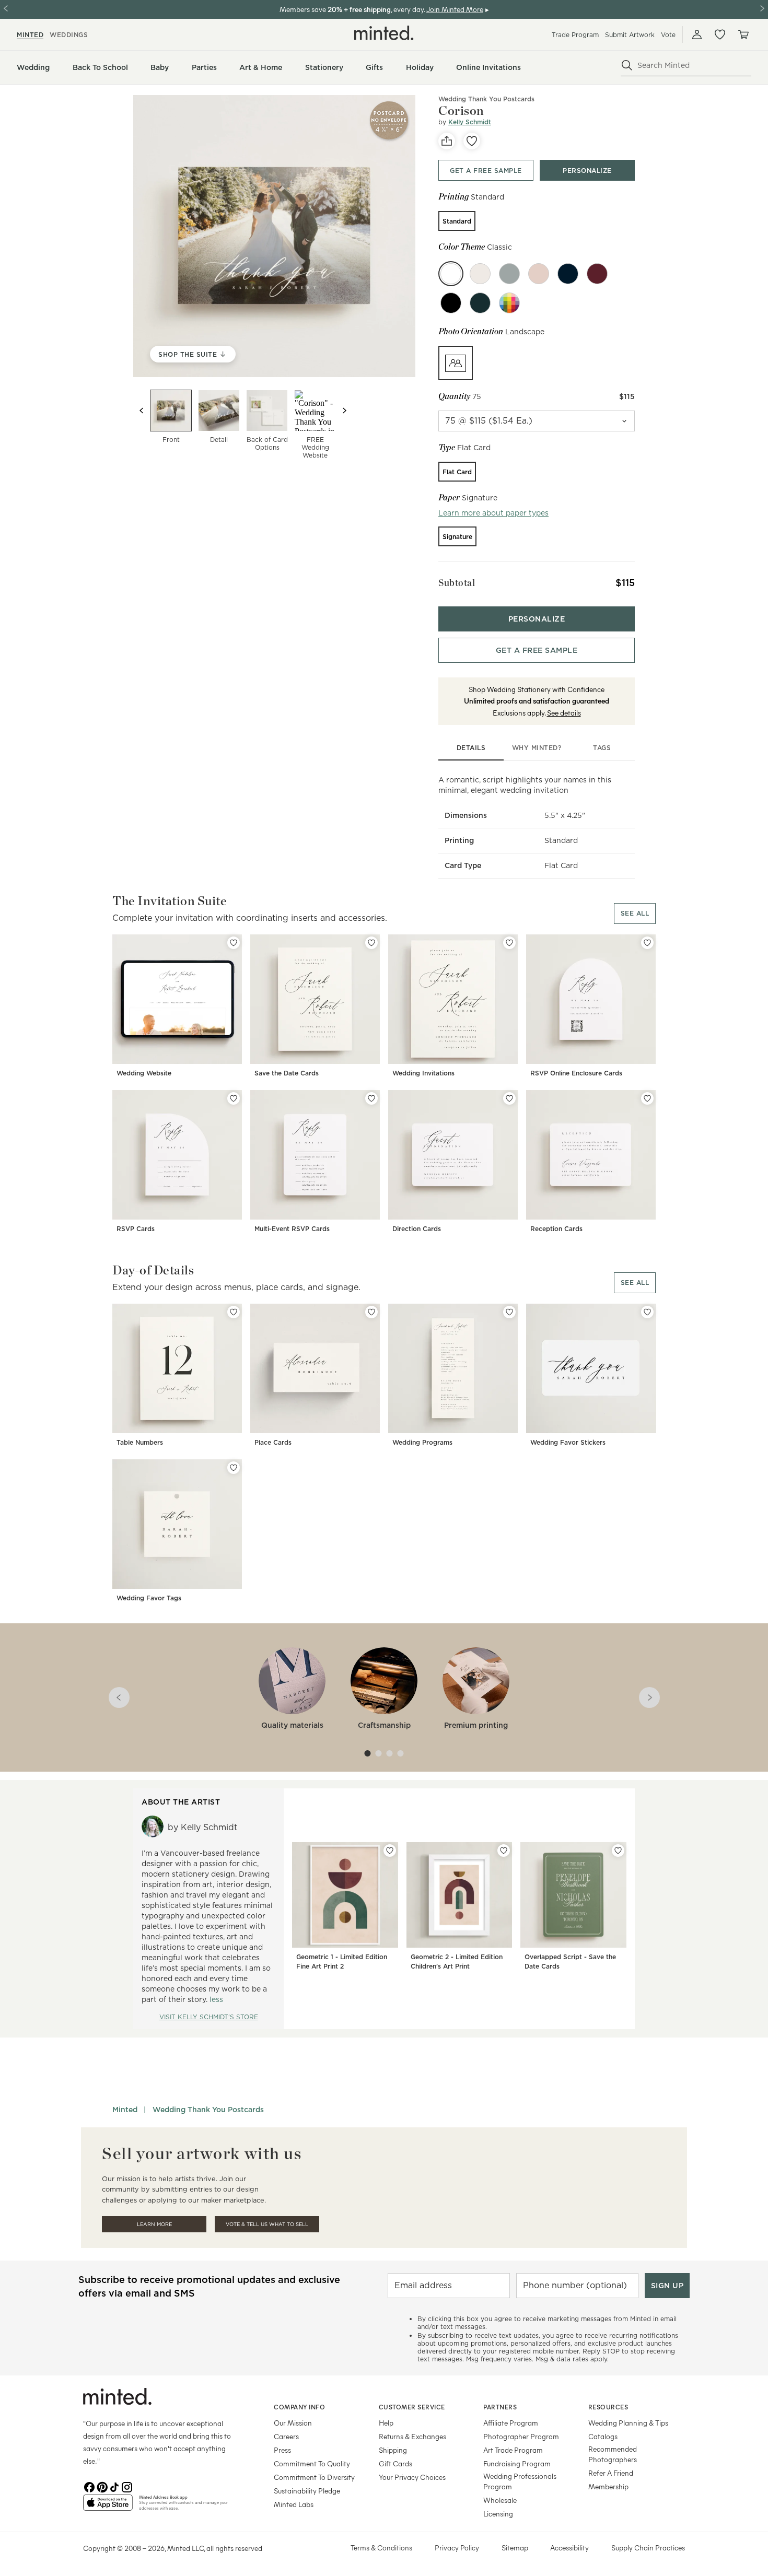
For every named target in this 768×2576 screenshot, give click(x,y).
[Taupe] (480, 274)
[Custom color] (509, 303)
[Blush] (539, 274)
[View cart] (743, 34)
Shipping (393, 2450)
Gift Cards (395, 2463)
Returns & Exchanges (412, 2436)
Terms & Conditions (381, 2548)
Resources (608, 2407)
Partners (500, 2407)
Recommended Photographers (613, 2454)
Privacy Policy (457, 2548)
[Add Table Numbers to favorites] (234, 1312)
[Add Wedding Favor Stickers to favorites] (647, 1312)
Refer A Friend (611, 2473)
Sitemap (515, 2548)
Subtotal (457, 583)
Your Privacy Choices (412, 2477)
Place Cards (273, 1442)
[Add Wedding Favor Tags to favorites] (234, 1468)
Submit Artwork (630, 35)
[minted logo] (384, 33)
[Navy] (568, 274)
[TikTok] (114, 2486)
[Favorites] (720, 34)
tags (602, 748)
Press (282, 2450)
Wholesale (500, 2500)
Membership (608, 2486)
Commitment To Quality (312, 2463)
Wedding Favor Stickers (568, 1442)
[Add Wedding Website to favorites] (234, 943)
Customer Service (412, 2407)
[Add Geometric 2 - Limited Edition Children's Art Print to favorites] (504, 1851)
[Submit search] (627, 65)
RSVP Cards (136, 1229)
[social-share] (447, 141)
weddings (69, 35)
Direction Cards (417, 1229)
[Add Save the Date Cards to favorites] (371, 943)
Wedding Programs (422, 1442)
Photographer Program (521, 2436)
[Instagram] (127, 2486)
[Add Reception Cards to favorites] (647, 1098)
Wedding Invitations (423, 1073)
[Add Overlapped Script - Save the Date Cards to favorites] (618, 1851)
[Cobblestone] (509, 274)
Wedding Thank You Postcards (208, 2110)
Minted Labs (294, 2504)
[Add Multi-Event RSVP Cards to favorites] (371, 1098)
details (471, 748)
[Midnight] (451, 303)
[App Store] (108, 2507)
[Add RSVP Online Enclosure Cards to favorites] (647, 943)
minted (30, 35)
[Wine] (597, 274)
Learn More (154, 2224)
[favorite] (472, 141)
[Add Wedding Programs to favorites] (509, 1312)
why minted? (537, 748)
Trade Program (575, 35)
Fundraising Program (517, 2463)
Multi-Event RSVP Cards (292, 1229)
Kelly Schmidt (470, 122)
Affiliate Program (511, 2423)
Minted (125, 2110)
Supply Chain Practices (648, 2548)
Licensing (498, 2514)
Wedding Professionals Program (520, 2481)
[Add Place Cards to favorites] (371, 1312)
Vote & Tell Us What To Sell (267, 2224)
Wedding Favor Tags (149, 1598)
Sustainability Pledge (307, 2491)
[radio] (457, 221)
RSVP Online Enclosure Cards (576, 1073)
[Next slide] (344, 411)
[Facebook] (89, 2486)
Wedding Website (144, 1073)
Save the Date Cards (287, 1073)
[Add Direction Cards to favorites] (509, 1098)
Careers (286, 2436)
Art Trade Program (513, 2450)
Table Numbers (140, 1442)
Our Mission (293, 2423)
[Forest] (480, 303)
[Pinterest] (102, 2486)
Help (386, 2423)
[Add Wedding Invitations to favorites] (509, 943)
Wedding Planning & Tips (628, 2423)
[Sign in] (697, 34)
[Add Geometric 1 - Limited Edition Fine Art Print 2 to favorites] (390, 1851)
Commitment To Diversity (314, 2477)
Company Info (299, 2407)
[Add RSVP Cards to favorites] (234, 1098)
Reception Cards (556, 1229)
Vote (668, 35)
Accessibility (569, 2548)
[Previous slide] (142, 411)
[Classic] (451, 274)
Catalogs (603, 2436)
